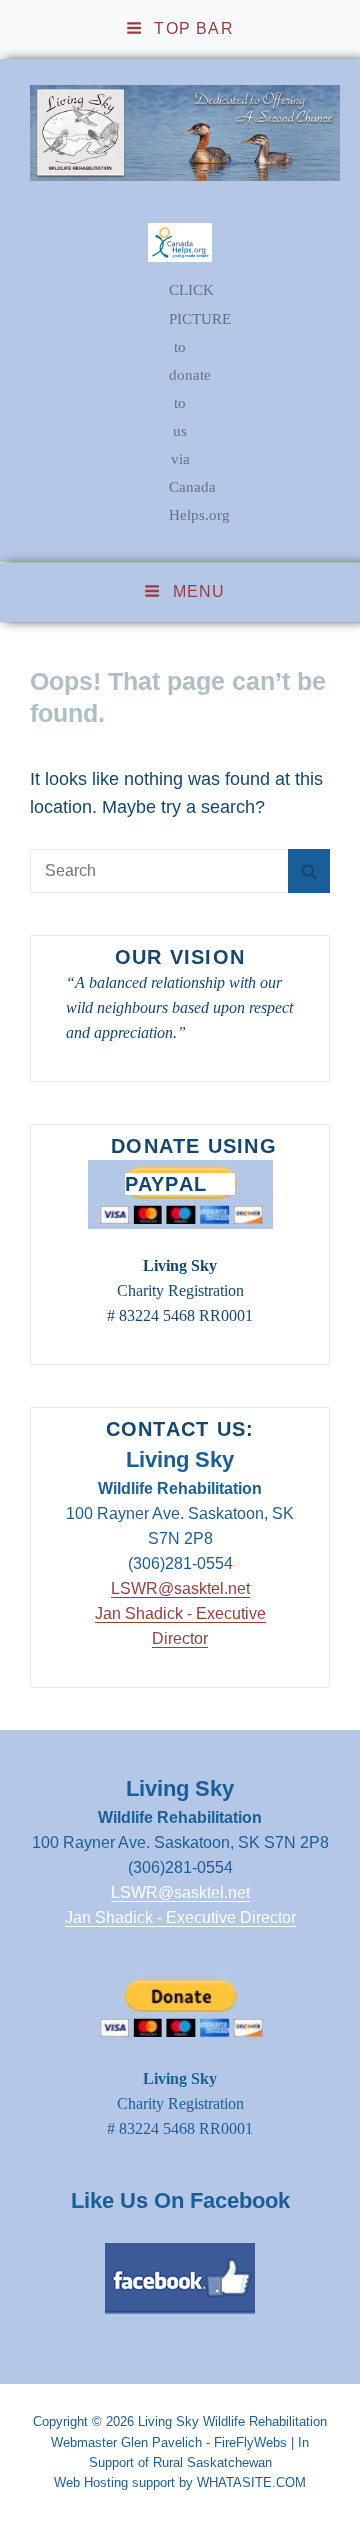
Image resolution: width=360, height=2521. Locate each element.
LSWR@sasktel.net (180, 1588)
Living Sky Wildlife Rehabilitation (232, 2421)
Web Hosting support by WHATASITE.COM (180, 2482)
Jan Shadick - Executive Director (180, 1917)
